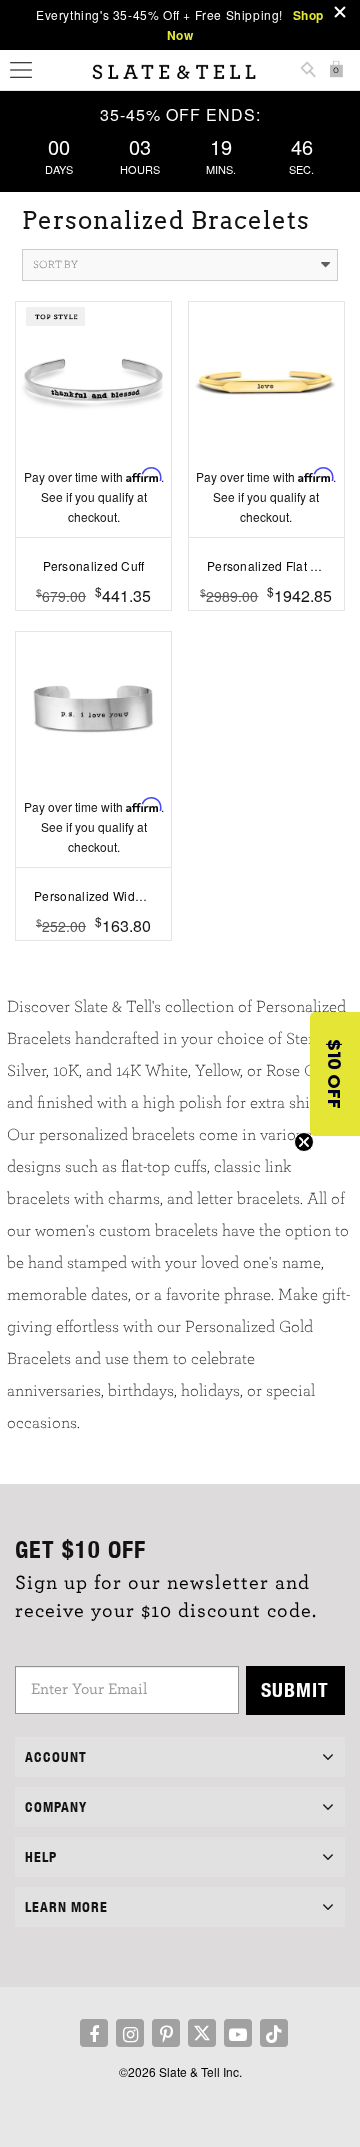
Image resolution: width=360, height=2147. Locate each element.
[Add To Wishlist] (93, 626)
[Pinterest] (166, 2033)
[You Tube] (238, 2033)
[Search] (308, 71)
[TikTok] (274, 2033)
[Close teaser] (304, 1142)
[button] (335, 1074)
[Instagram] (130, 2033)
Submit (295, 1689)
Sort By (55, 264)
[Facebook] (94, 2033)
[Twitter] (202, 2033)
